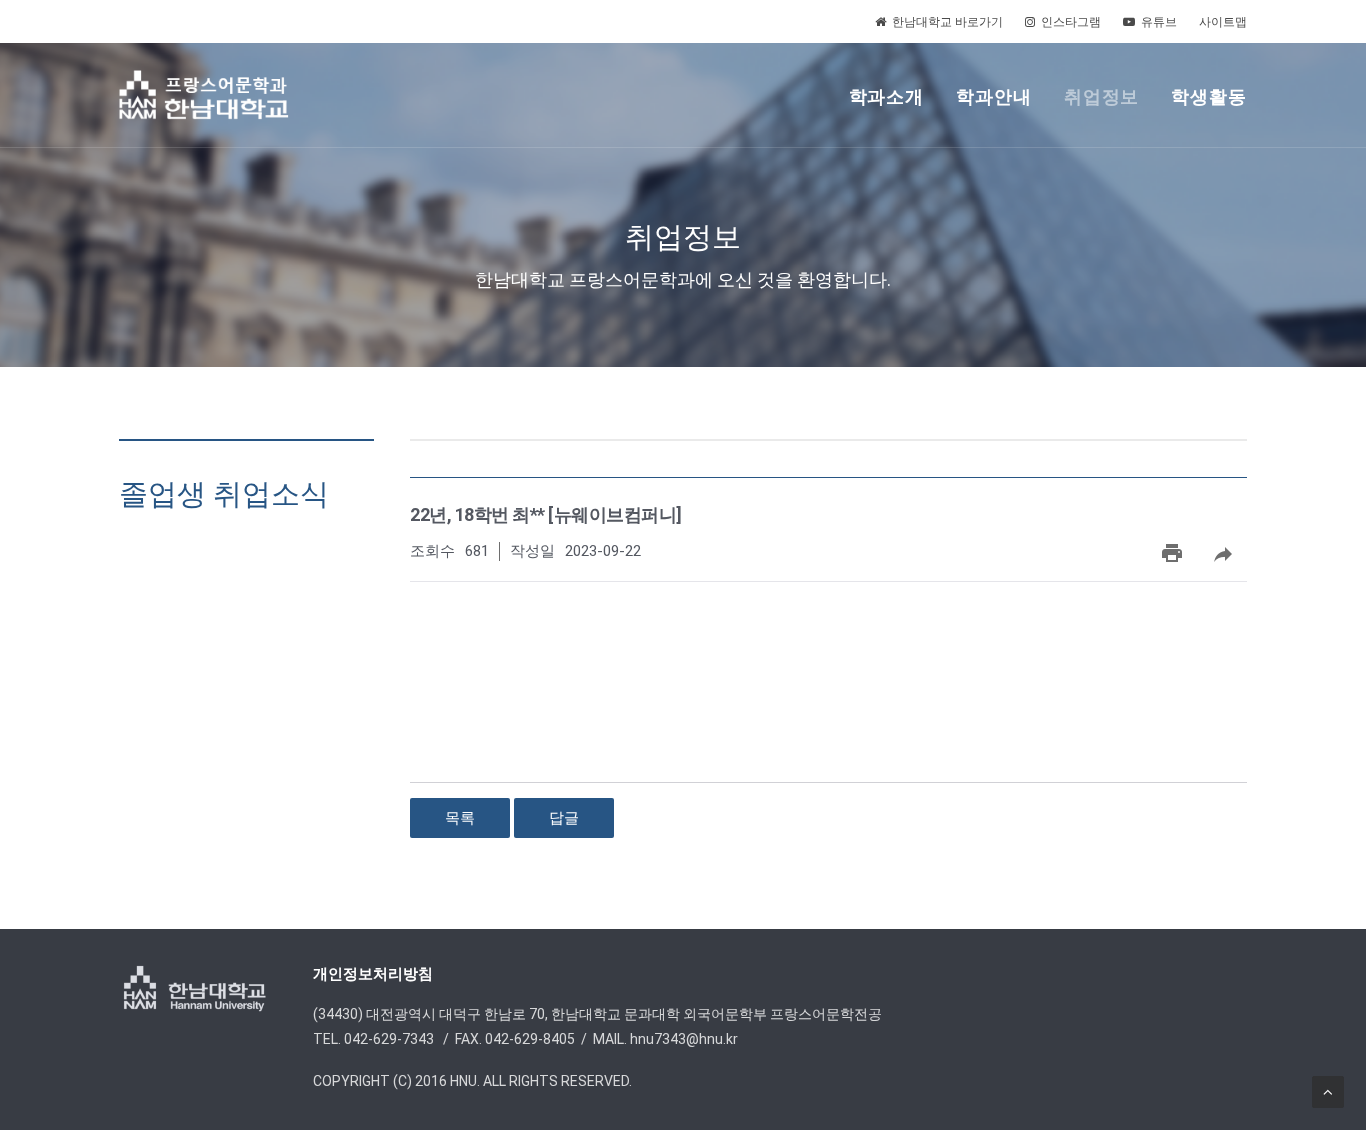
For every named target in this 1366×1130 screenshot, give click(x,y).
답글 (564, 818)
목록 (460, 818)
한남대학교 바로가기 (947, 22)
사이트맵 (1223, 22)
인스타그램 (1071, 22)
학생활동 (1209, 96)
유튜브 (1159, 22)
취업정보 (1102, 96)
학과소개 (887, 96)
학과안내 (994, 96)
